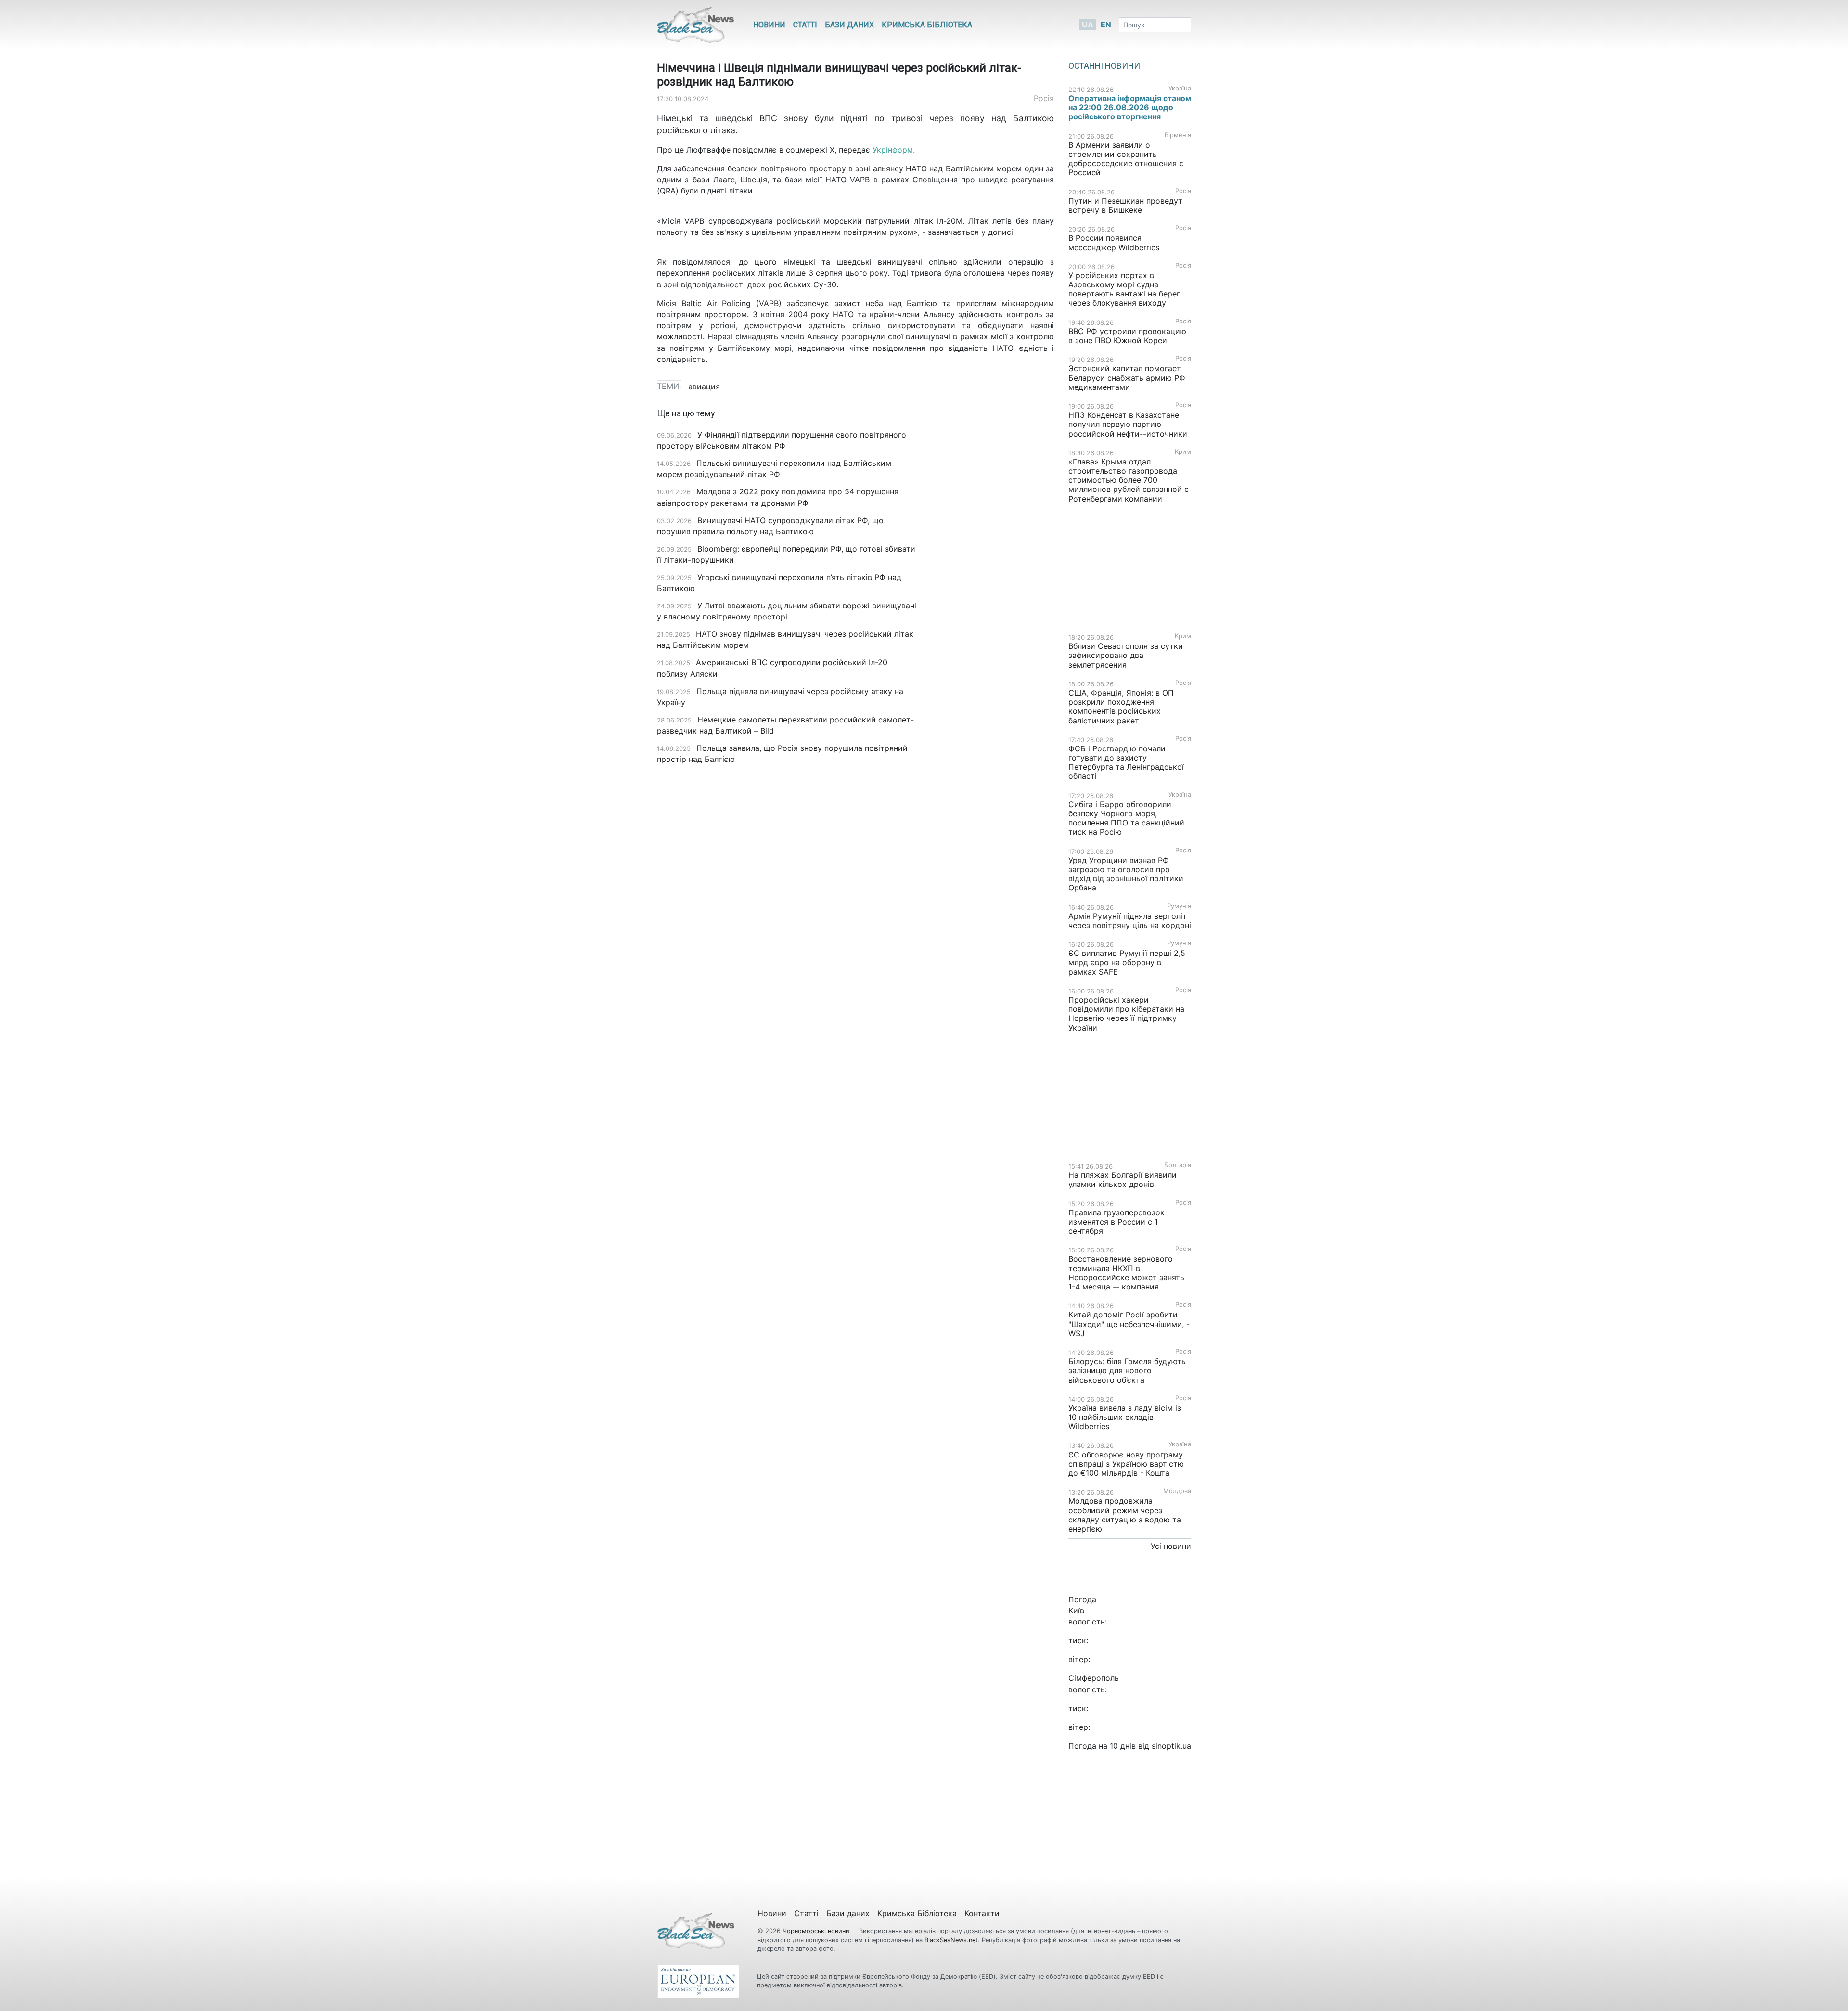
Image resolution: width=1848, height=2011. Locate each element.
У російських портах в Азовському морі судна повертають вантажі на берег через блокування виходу (1124, 289)
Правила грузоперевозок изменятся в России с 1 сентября (1116, 1222)
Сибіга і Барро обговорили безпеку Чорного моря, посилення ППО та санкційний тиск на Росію (1126, 818)
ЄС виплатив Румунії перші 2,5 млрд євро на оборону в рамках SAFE (1127, 962)
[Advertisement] (993, 561)
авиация (704, 387)
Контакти (982, 1913)
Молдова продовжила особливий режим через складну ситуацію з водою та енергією (1125, 1515)
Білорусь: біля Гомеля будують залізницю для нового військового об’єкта (1127, 1370)
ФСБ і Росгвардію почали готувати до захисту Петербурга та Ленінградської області (1126, 762)
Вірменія (1178, 135)
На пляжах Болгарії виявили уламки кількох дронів (1123, 1180)
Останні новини (1104, 66)
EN (1106, 25)
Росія (1044, 98)
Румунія (1179, 906)
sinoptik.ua (1171, 1746)
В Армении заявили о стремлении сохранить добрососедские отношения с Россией (1126, 159)
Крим (1183, 452)
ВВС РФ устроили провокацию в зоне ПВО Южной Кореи (1127, 336)
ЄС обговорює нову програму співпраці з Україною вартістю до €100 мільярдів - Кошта (1126, 1464)
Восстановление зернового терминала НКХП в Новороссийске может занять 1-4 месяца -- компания (1126, 1273)
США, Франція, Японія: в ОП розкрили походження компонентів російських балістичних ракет (1121, 707)
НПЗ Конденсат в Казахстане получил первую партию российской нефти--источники (1128, 424)
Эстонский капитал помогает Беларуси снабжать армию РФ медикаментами (1127, 377)
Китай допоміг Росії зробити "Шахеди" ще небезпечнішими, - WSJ (1129, 1324)
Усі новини (1171, 1546)
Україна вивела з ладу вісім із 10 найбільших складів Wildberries (1125, 1417)
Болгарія (1178, 1165)
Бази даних (849, 25)
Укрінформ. (894, 150)
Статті (805, 25)
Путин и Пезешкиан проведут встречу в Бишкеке (1125, 205)
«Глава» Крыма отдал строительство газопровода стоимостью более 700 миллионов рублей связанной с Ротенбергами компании (1129, 480)
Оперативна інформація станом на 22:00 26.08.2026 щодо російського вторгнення (1130, 107)
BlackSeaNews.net (951, 1940)
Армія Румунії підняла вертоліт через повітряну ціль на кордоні (1130, 921)
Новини (769, 25)
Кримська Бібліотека (927, 25)
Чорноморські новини (817, 1931)
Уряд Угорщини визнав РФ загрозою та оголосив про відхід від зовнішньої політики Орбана (1126, 874)
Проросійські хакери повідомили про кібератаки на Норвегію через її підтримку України (1126, 1014)
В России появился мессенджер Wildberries (1114, 242)
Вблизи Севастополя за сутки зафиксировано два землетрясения (1126, 655)
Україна (1180, 88)
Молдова (1177, 1491)
